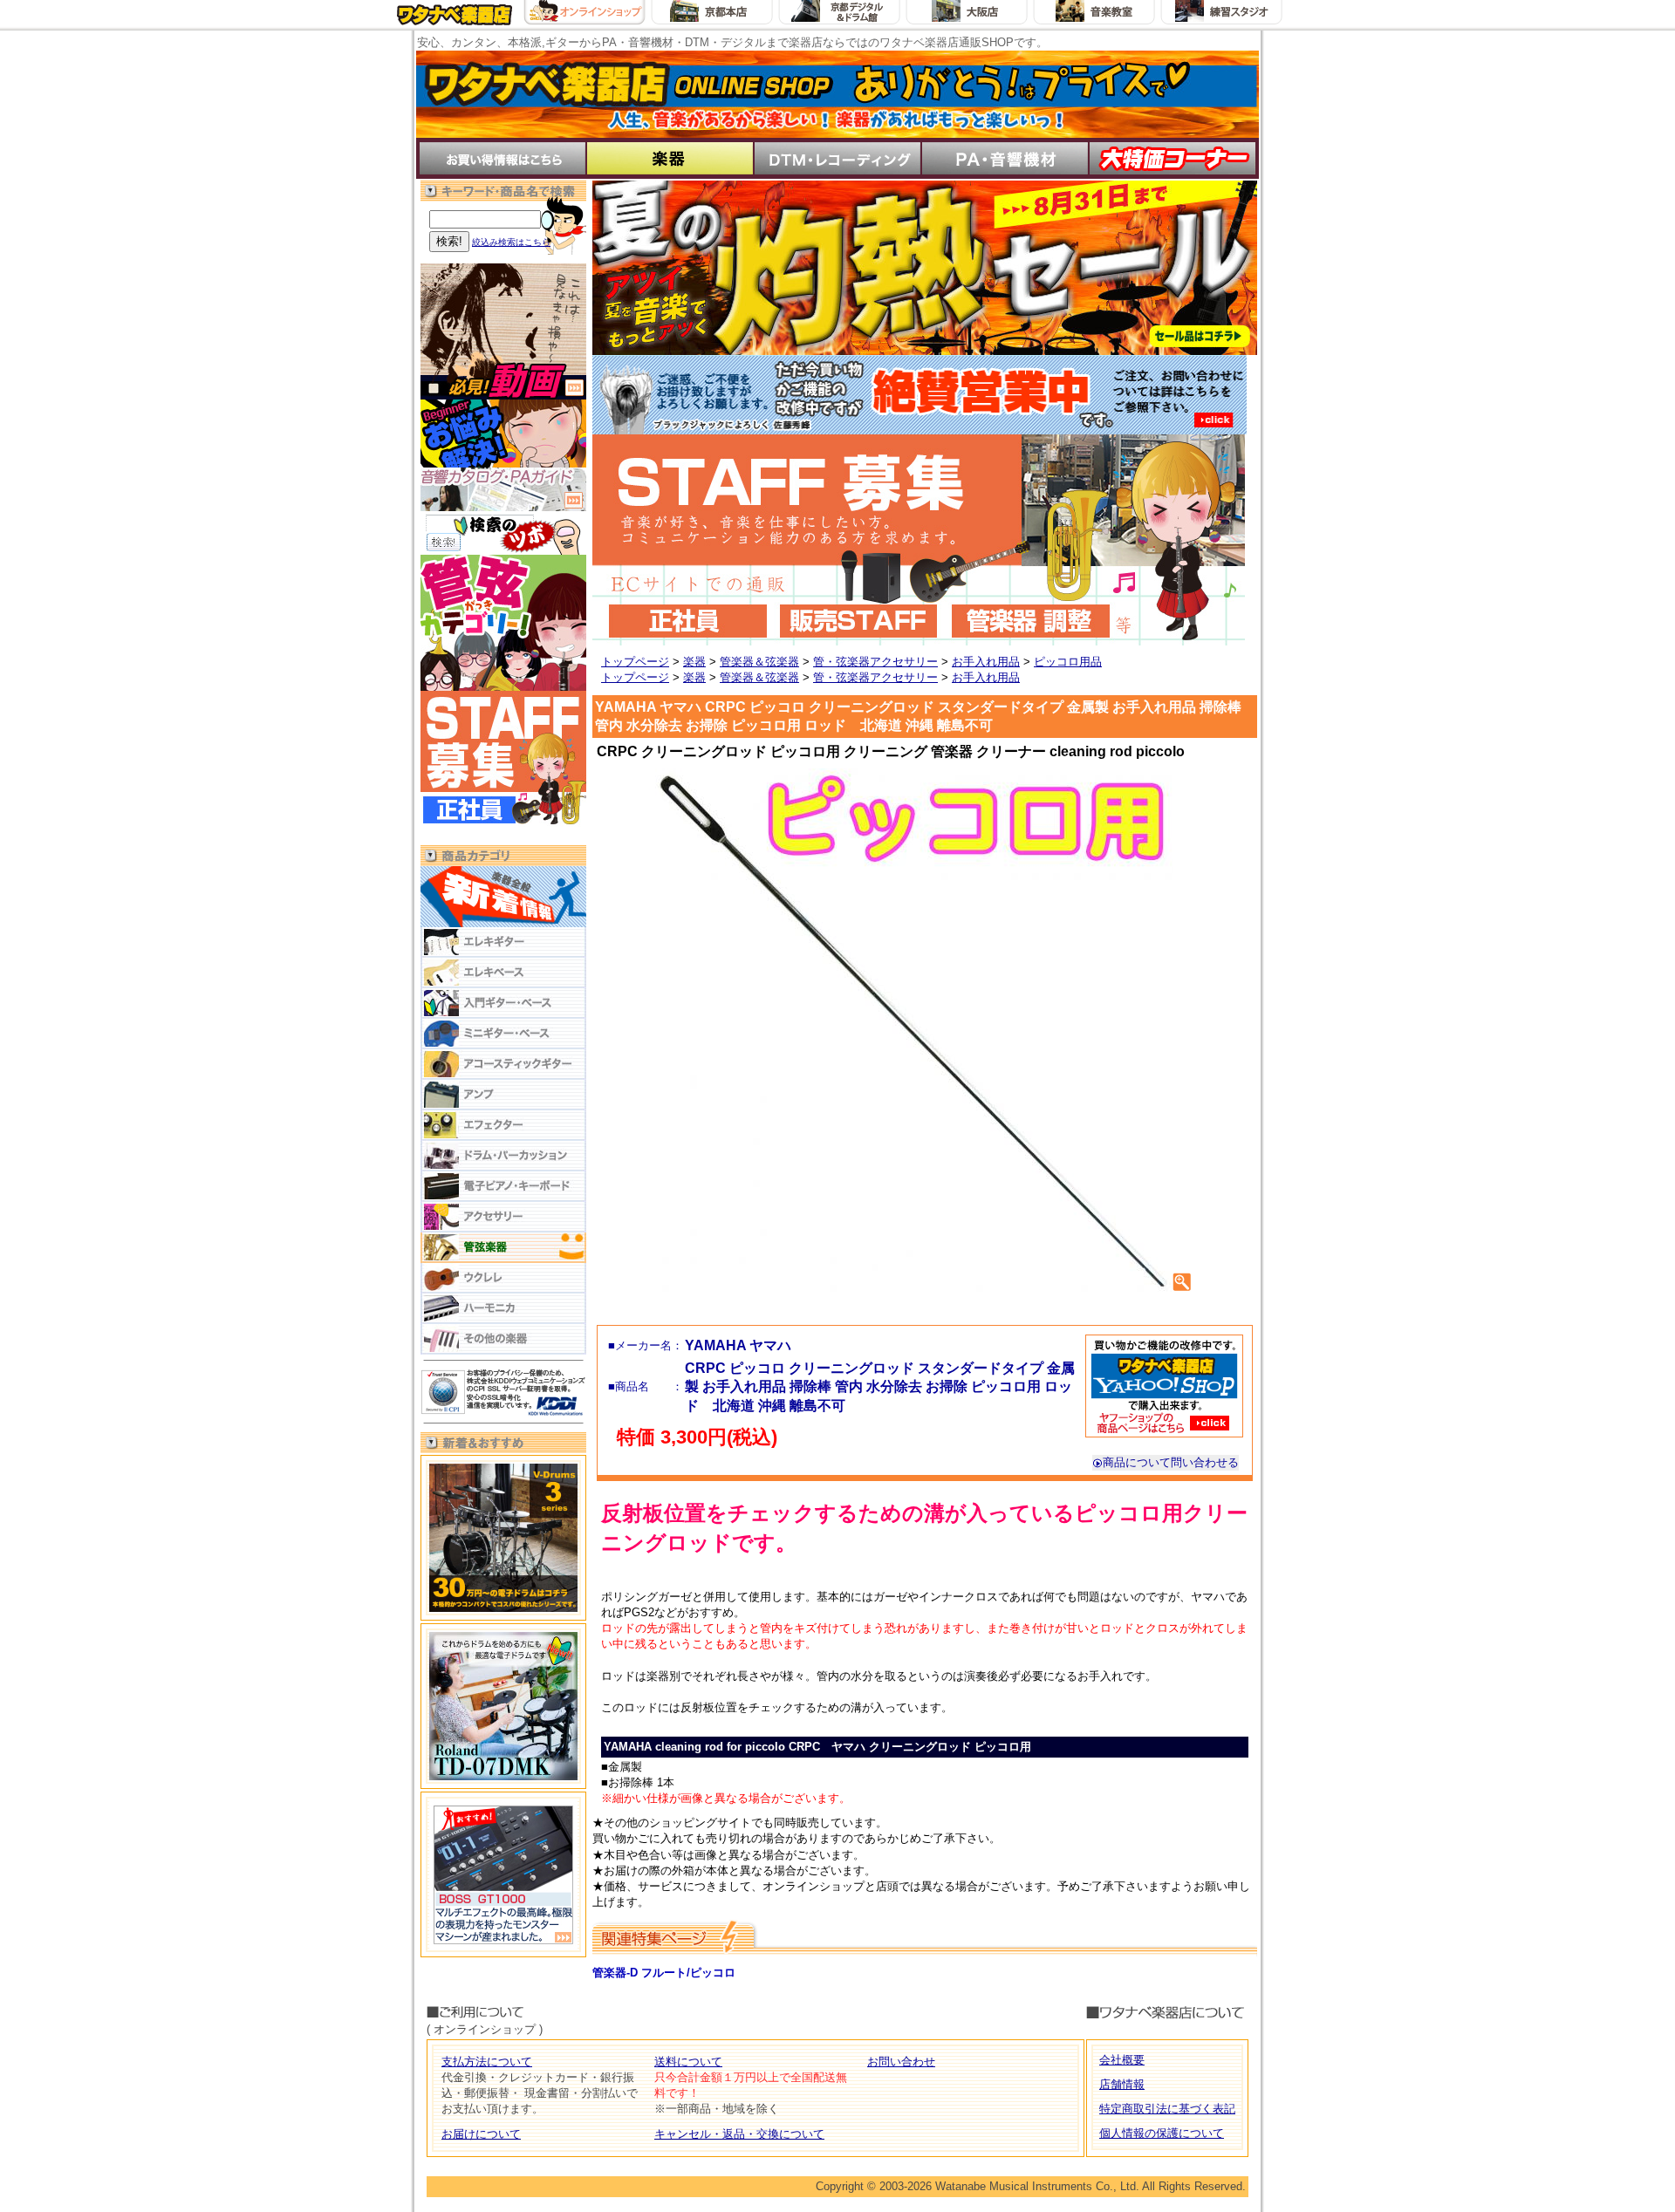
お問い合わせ (901, 2062)
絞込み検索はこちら (511, 242)
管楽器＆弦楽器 (759, 662)
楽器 (694, 662)
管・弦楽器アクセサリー (875, 662)
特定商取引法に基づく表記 (1167, 2109)
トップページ (635, 662)
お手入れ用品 (986, 662)
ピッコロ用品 (1068, 662)
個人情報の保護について (1162, 2133)
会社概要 (1122, 2060)
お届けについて (481, 2134)
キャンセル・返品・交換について (739, 2134)
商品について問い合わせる (1171, 1462)
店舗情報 (1122, 2084)
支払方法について (487, 2062)
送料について (688, 2062)
